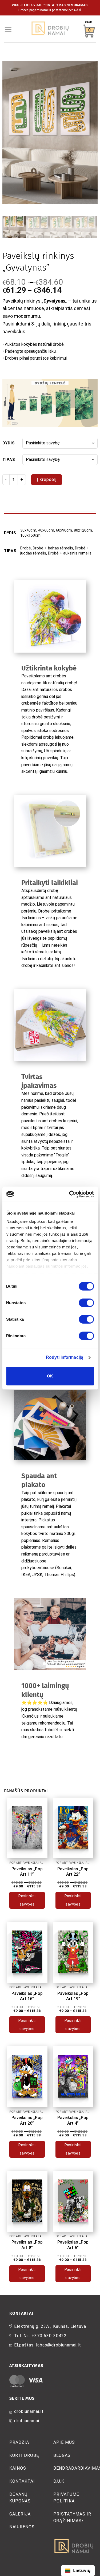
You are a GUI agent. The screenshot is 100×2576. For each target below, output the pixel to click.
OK (50, 1376)
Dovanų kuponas (20, 2498)
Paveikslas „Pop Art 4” (73, 2120)
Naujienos (22, 2527)
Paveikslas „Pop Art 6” (73, 2245)
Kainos (18, 2468)
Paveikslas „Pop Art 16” (27, 1996)
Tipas (9, 460)
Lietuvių (82, 2570)
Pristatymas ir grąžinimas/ (72, 2517)
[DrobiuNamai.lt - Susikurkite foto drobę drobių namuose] (50, 29)
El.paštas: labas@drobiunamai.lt (48, 2345)
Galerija (20, 2514)
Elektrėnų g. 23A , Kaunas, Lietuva (50, 2326)
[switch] (86, 1303)
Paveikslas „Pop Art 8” (27, 2245)
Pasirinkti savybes (27, 1900)
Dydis (9, 443)
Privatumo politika (67, 2498)
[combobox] (78, 2571)
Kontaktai (22, 2481)
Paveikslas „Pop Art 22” (73, 1872)
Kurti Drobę (24, 2455)
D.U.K (59, 2481)
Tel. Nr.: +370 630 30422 (40, 2336)
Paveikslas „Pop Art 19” (73, 1996)
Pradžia (19, 2442)
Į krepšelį (47, 479)
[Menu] (8, 29)
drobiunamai (27, 2421)
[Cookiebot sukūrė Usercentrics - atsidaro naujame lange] (71, 1194)
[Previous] (11, 132)
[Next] (89, 132)
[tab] (50, 516)
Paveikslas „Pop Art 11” (27, 1872)
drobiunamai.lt (29, 2411)
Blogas (62, 2455)
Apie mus (64, 2442)
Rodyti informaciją (65, 1357)
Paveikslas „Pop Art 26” (27, 2120)
